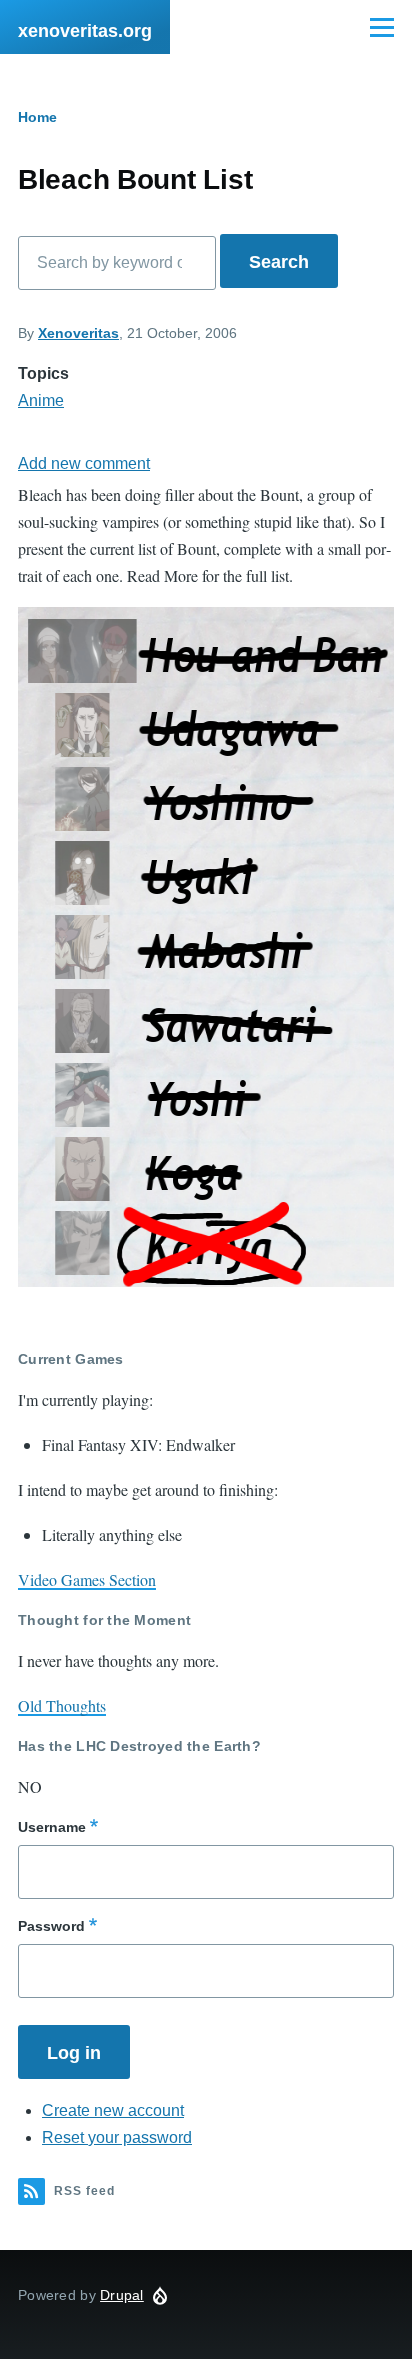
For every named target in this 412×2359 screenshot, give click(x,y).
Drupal (122, 2295)
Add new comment (84, 463)
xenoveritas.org (85, 31)
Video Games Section (87, 1579)
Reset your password (117, 2137)
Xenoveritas (78, 333)
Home (37, 117)
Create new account (113, 2110)
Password (51, 1926)
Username (52, 1827)
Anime (41, 400)
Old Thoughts (62, 1705)
